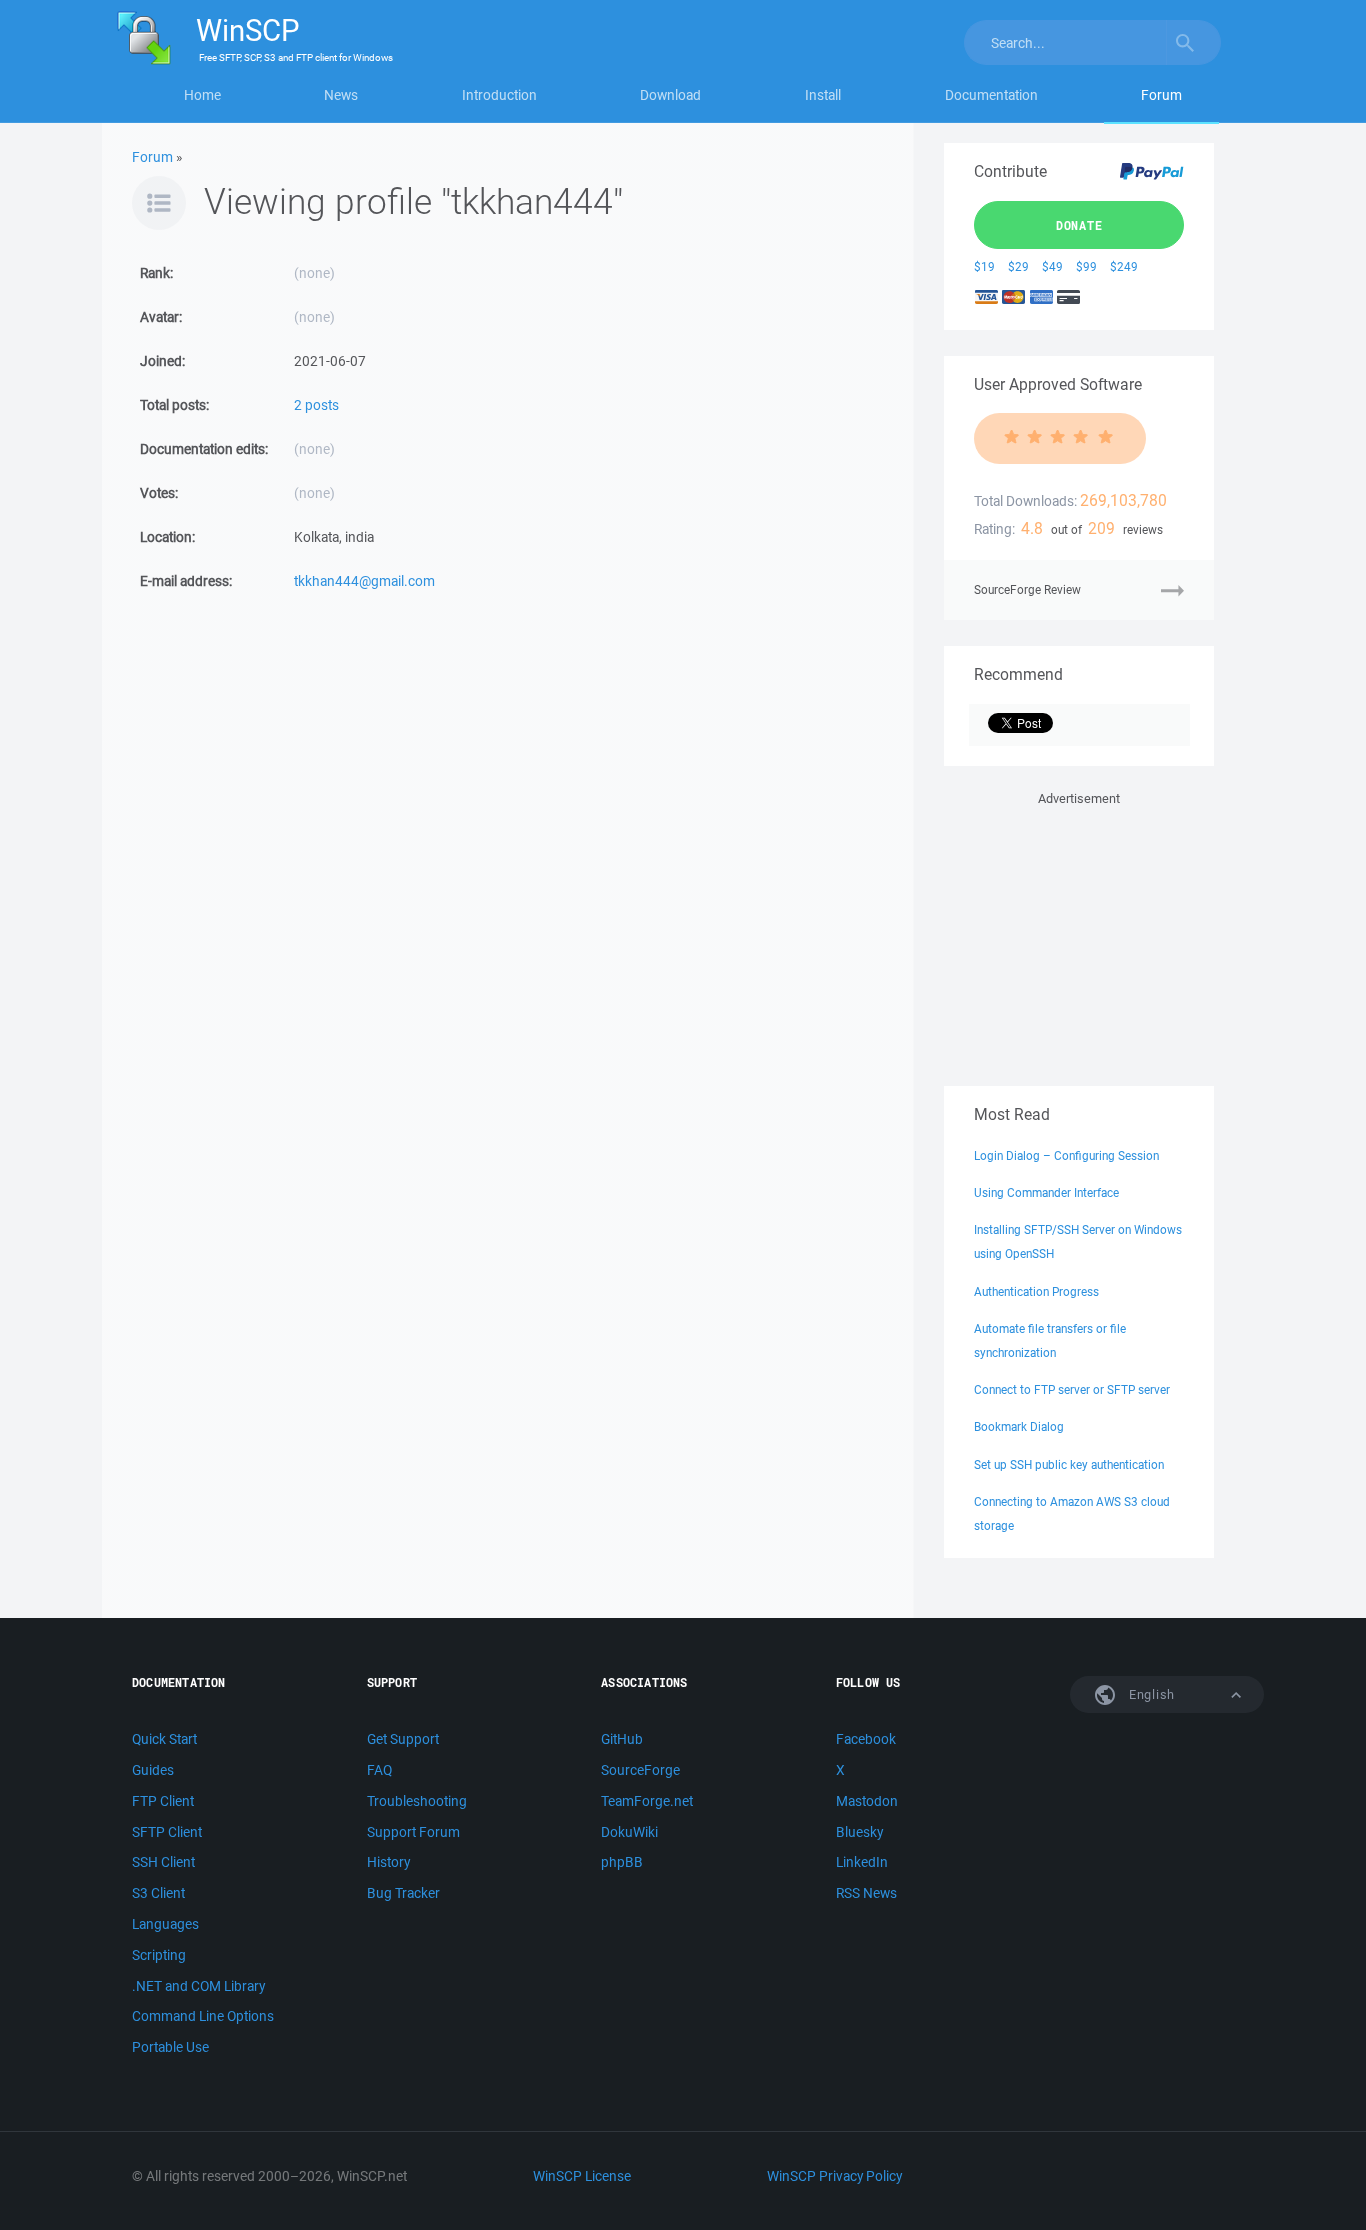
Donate (1079, 225)
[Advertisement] (1079, 935)
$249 (1124, 266)
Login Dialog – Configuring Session (1066, 1155)
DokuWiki (629, 1832)
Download (670, 95)
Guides (153, 1770)
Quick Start (164, 1739)
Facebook (866, 1739)
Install (823, 95)
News (341, 95)
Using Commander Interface (1046, 1192)
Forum (1161, 95)
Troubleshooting (417, 1801)
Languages (165, 1924)
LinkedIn (862, 1862)
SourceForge (640, 1770)
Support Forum (413, 1832)
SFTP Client (167, 1832)
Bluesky (859, 1832)
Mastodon (867, 1801)
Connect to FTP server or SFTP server (1072, 1389)
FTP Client (163, 1801)
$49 (1052, 266)
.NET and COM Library (198, 1986)
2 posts (316, 405)
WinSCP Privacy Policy (834, 2176)
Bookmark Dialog (1019, 1426)
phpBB (622, 1862)
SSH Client (163, 1862)
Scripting (159, 1955)
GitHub (622, 1739)
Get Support (403, 1739)
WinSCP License (582, 2176)
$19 (984, 266)
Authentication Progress (1036, 1291)
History (388, 1862)
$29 (1018, 266)
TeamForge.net (647, 1801)
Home (202, 95)
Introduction (499, 95)
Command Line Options (203, 2016)
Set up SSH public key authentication (1069, 1464)
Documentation (991, 95)
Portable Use (170, 2047)
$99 (1086, 266)
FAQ (379, 1770)
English (1150, 1694)
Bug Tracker (403, 1893)
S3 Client (158, 1893)
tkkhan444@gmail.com (364, 581)
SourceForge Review (1027, 589)
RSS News (866, 1893)
